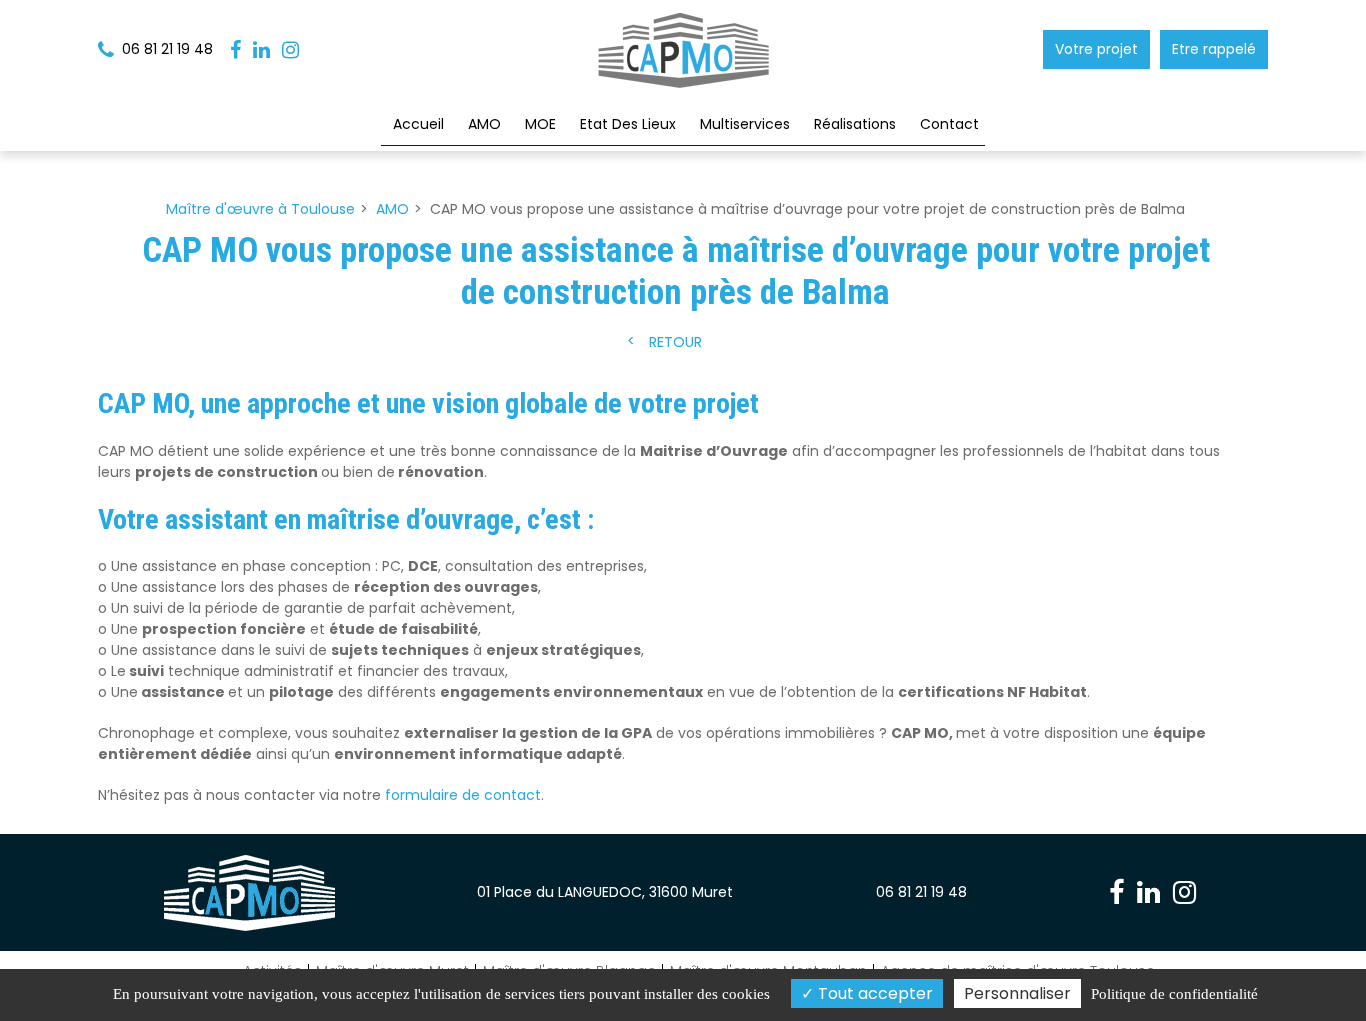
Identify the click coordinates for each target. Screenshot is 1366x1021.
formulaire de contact (463, 795)
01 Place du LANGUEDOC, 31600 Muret (605, 892)
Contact (949, 124)
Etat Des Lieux (628, 124)
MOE (540, 124)
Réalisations (855, 124)
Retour (675, 342)
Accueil (418, 124)
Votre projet (1096, 49)
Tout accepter (873, 993)
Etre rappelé (1214, 49)
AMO (484, 124)
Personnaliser (1017, 993)
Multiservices (745, 124)
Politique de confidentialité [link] (1174, 994)
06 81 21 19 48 (921, 892)
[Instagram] (290, 50)
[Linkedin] (261, 50)
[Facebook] (235, 50)
